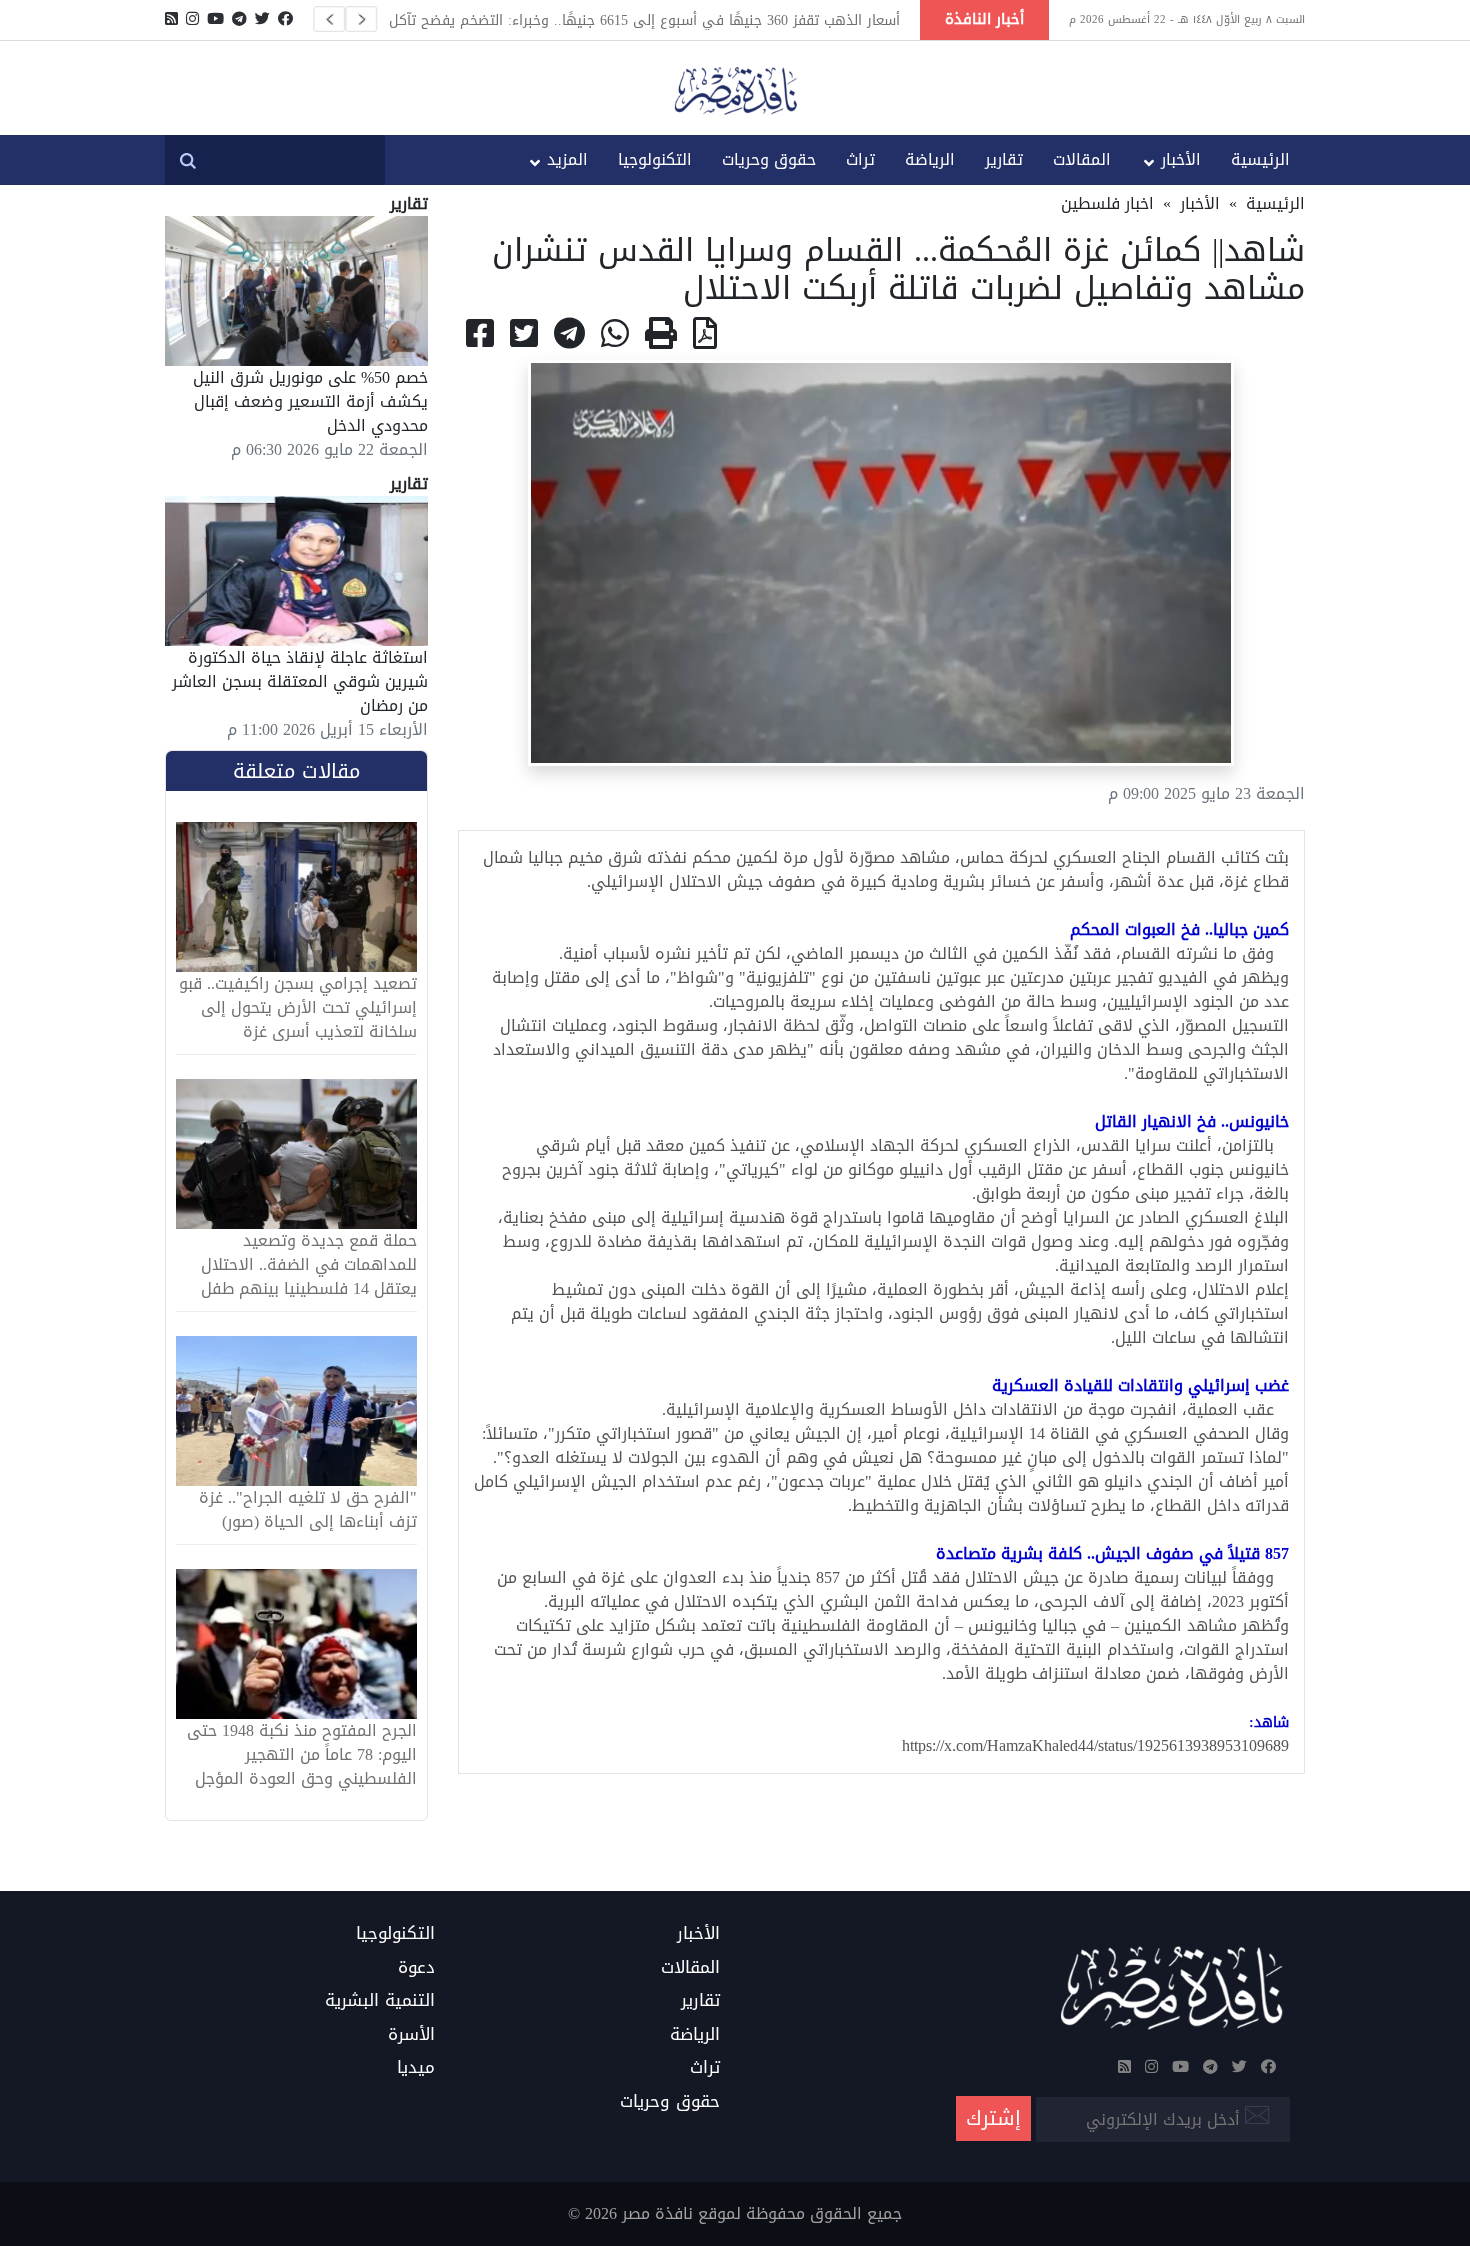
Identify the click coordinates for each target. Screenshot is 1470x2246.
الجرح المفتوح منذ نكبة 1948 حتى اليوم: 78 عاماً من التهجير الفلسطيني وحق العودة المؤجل (302, 1755)
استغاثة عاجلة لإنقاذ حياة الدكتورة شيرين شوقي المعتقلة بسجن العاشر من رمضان (300, 681)
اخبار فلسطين (1107, 203)
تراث (860, 159)
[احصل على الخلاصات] (171, 19)
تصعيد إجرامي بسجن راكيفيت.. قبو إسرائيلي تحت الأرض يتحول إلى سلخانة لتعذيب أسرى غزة (298, 1008)
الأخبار (1181, 159)
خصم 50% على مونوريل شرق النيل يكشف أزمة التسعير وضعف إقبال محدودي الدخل (310, 401)
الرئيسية (1260, 159)
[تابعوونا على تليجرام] (239, 19)
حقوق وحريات (769, 159)
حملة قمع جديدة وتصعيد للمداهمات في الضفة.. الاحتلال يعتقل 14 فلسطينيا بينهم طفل (309, 1265)
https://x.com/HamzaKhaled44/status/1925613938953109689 (1095, 1745)
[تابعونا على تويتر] (262, 19)
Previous (329, 19)
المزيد (567, 159)
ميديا (416, 2068)
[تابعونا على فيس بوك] (285, 19)
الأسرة (411, 2035)
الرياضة (930, 159)
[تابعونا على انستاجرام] (192, 19)
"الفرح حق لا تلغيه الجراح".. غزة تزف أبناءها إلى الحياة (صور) (308, 1510)
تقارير (1004, 159)
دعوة (416, 1968)
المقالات (1082, 159)
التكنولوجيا (655, 159)
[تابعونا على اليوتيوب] (215, 19)
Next (361, 19)
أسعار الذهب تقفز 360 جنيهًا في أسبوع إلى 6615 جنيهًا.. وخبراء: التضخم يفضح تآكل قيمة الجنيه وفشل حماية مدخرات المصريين (644, 20)
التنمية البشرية (380, 2001)
